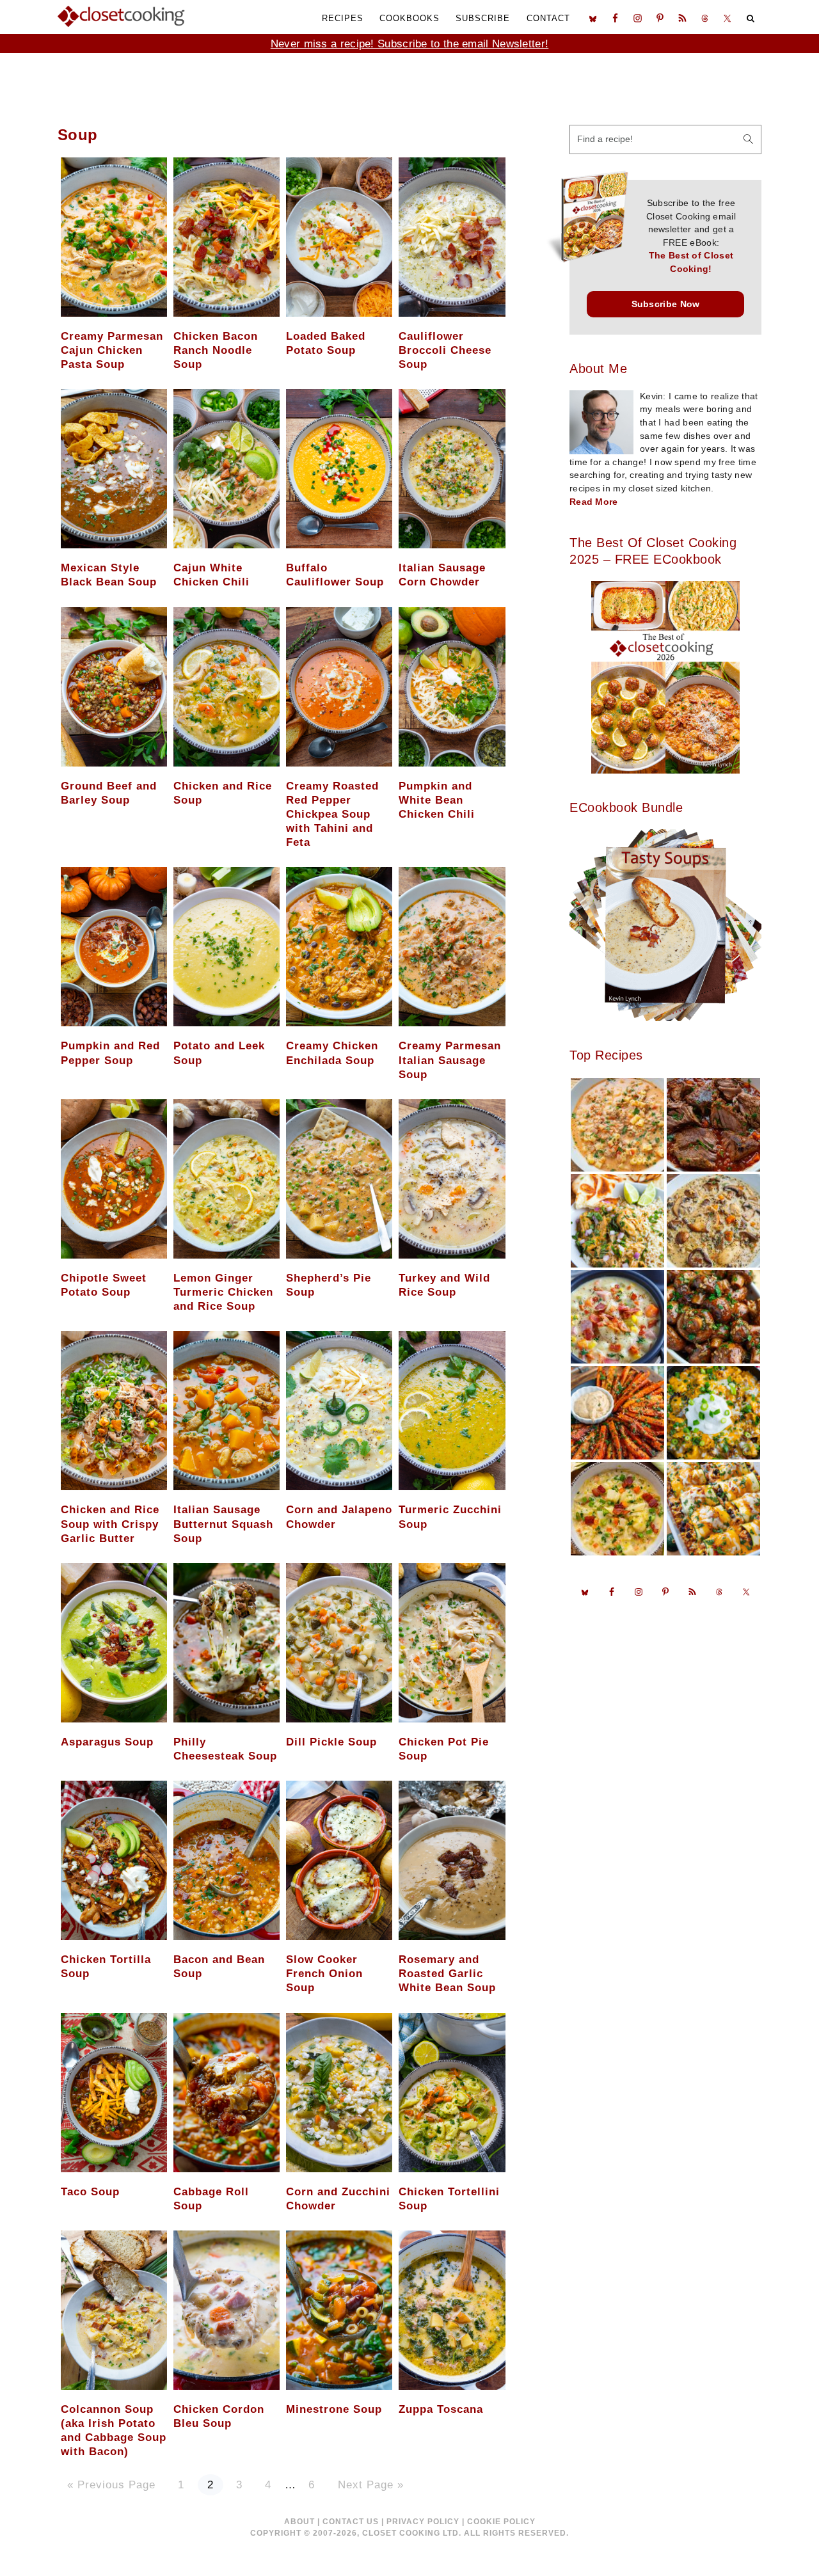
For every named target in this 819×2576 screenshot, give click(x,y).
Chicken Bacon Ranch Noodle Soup (216, 350)
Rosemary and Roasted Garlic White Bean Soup (447, 1974)
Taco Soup (90, 2192)
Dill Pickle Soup (331, 1742)
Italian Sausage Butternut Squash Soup (223, 1524)
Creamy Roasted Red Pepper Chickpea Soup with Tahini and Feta (332, 814)
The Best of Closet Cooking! (691, 262)
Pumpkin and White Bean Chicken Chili (437, 800)
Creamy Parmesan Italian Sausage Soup (450, 1060)
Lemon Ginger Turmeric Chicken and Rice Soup (223, 1292)
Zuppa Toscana (441, 2409)
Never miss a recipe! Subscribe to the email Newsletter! (410, 44)
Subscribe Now (666, 304)
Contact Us (351, 2522)
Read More (594, 502)
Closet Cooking (122, 16)
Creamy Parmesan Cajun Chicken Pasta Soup (112, 350)
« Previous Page (111, 2485)
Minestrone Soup (334, 2409)
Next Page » (370, 2485)
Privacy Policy (423, 2522)
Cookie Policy (501, 2522)
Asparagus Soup (107, 1742)
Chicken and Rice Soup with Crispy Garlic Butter (110, 1524)
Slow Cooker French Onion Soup (324, 1974)
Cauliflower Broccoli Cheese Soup (445, 350)
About (299, 2522)
